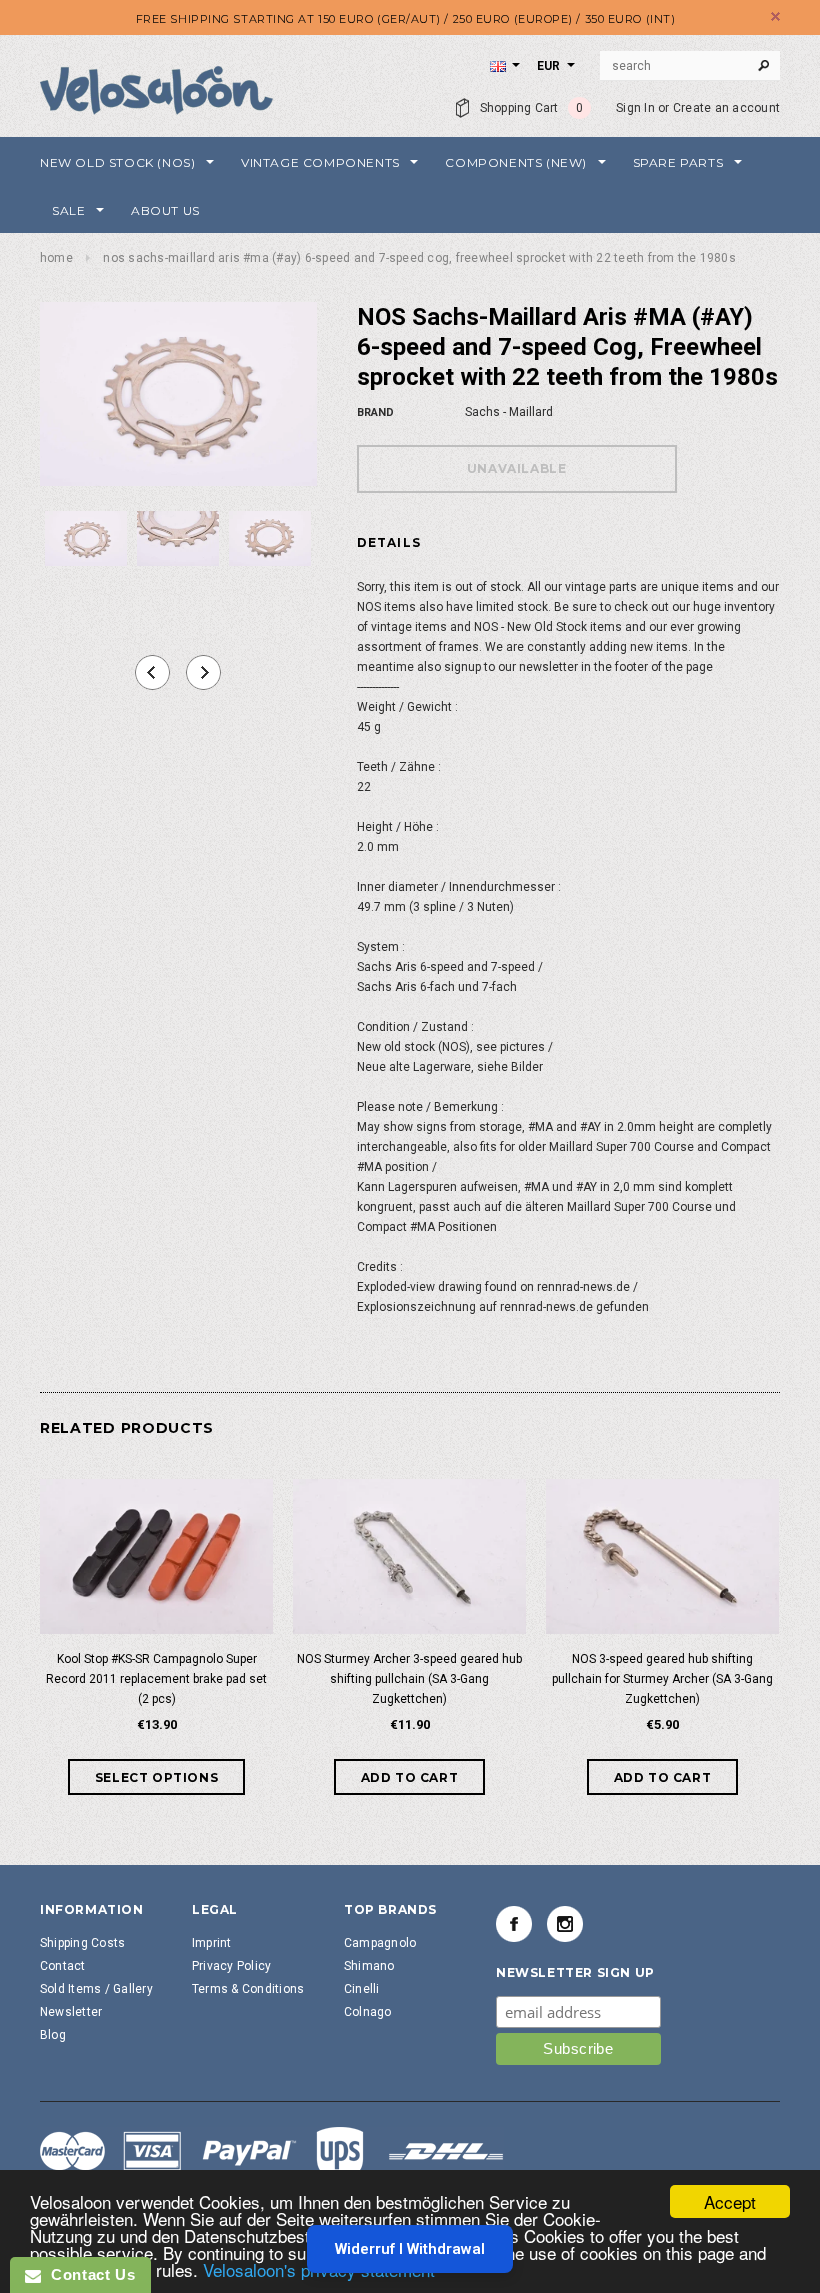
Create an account (726, 108)
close (775, 16)
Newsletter (71, 2012)
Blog (53, 2035)
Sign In (635, 108)
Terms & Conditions (248, 1989)
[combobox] (690, 66)
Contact (63, 1966)
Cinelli (362, 1989)
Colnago (368, 2012)
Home (56, 258)
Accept (730, 2201)
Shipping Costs (82, 1943)
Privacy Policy (231, 1966)
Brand (375, 412)
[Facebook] (514, 1924)
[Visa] (272, 2154)
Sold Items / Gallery (96, 1989)
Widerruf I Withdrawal (410, 2249)
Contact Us (88, 2274)
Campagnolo (380, 1943)
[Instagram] (565, 1924)
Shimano (369, 1966)
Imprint (212, 1943)
